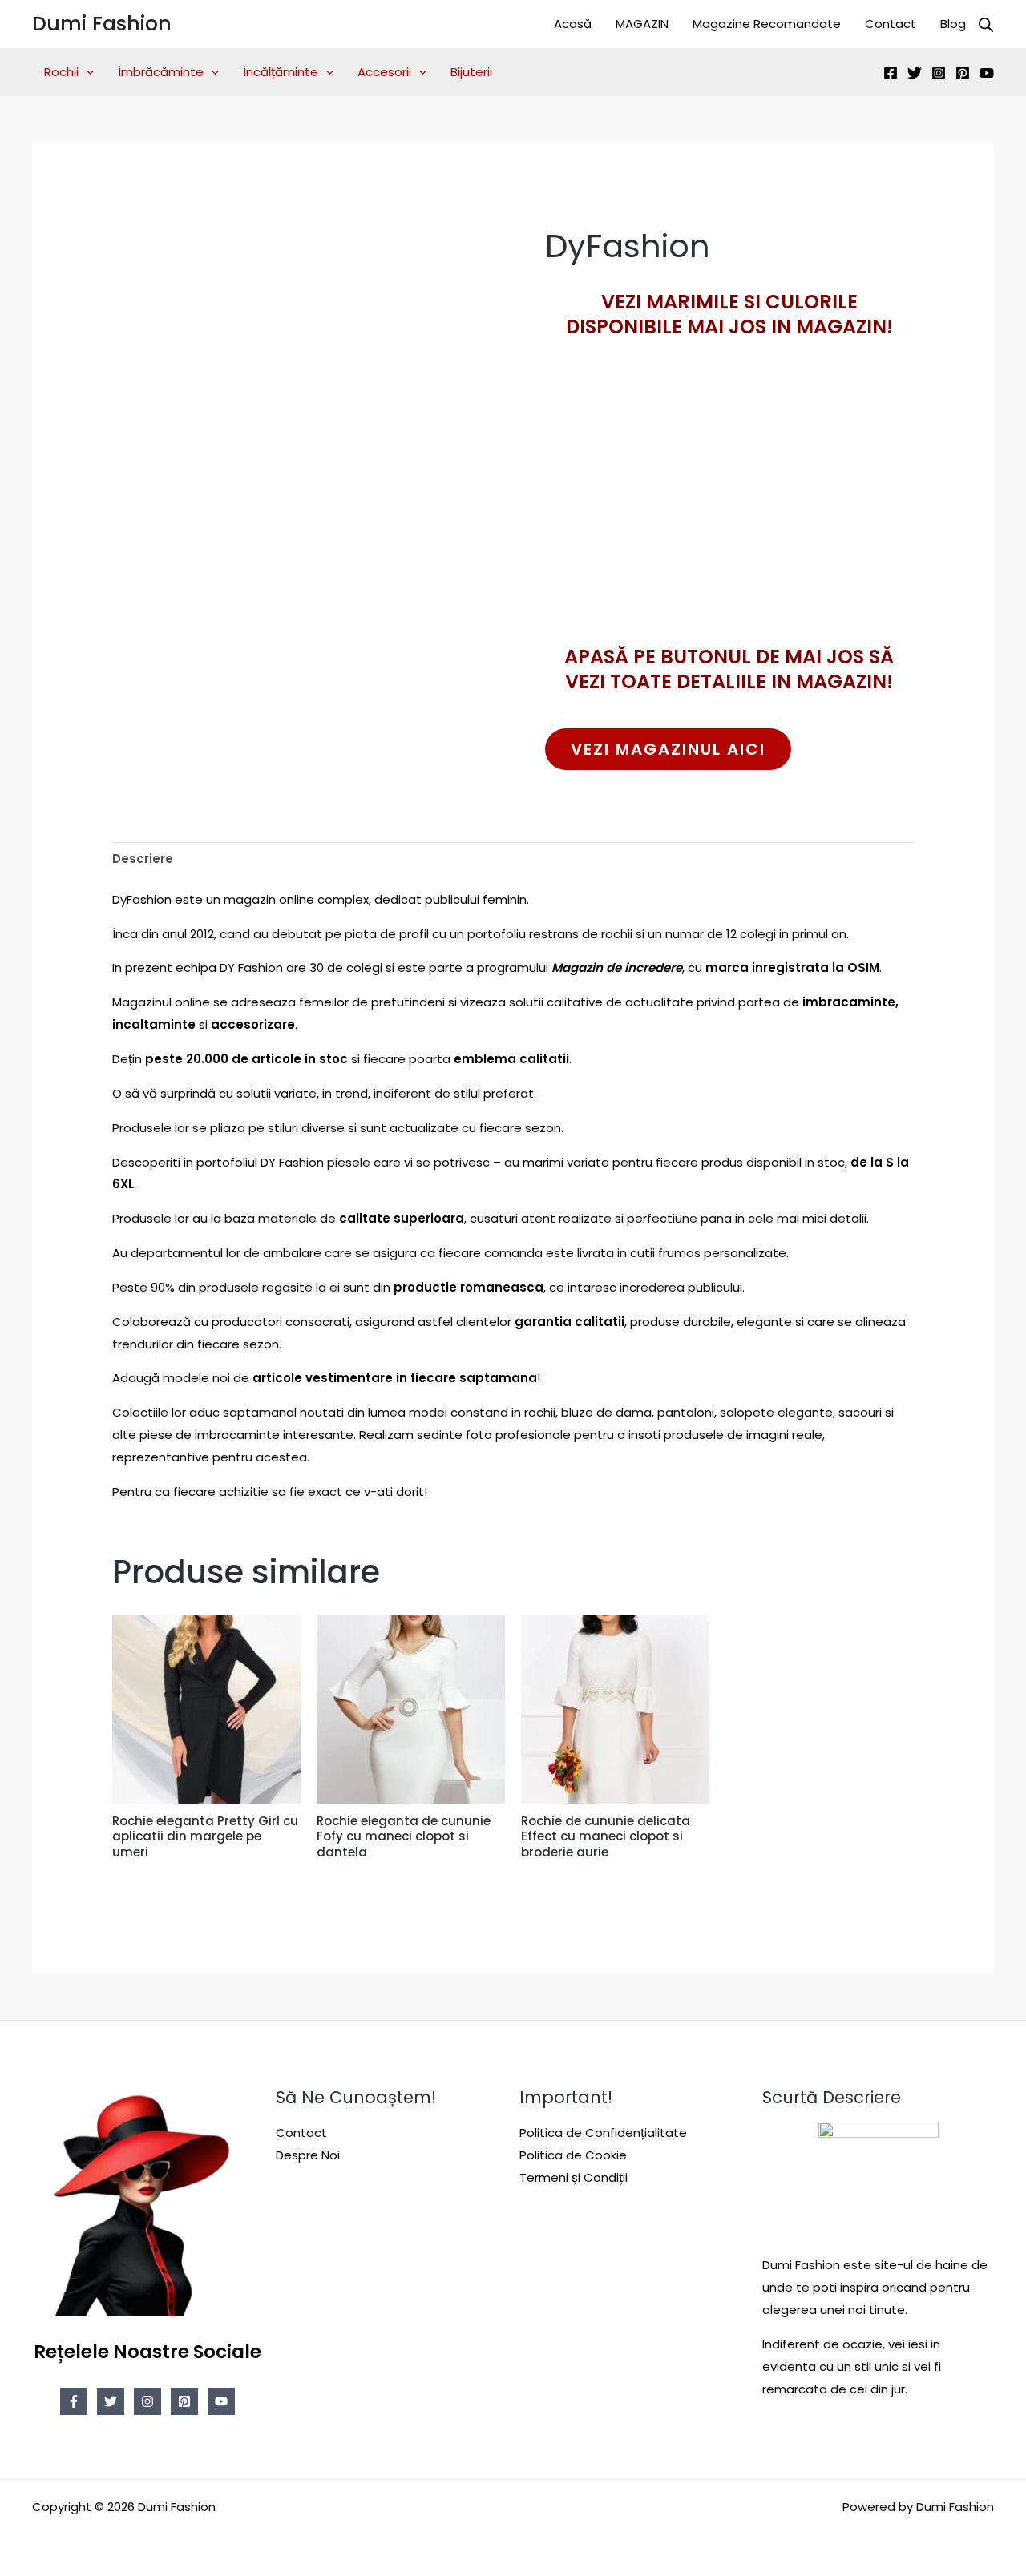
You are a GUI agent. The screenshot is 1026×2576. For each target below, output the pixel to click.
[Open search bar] (986, 24)
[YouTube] (987, 73)
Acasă (573, 24)
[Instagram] (939, 73)
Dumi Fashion (102, 24)
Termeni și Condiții (574, 2177)
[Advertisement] (729, 520)
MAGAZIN (642, 24)
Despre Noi (308, 2155)
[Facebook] (891, 73)
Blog (953, 24)
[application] (86, 72)
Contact (891, 24)
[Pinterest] (963, 73)
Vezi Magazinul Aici (668, 749)
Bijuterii (471, 72)
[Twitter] (915, 73)
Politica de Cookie (573, 2155)
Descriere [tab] (143, 859)
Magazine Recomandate (767, 24)
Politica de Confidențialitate (603, 2133)
